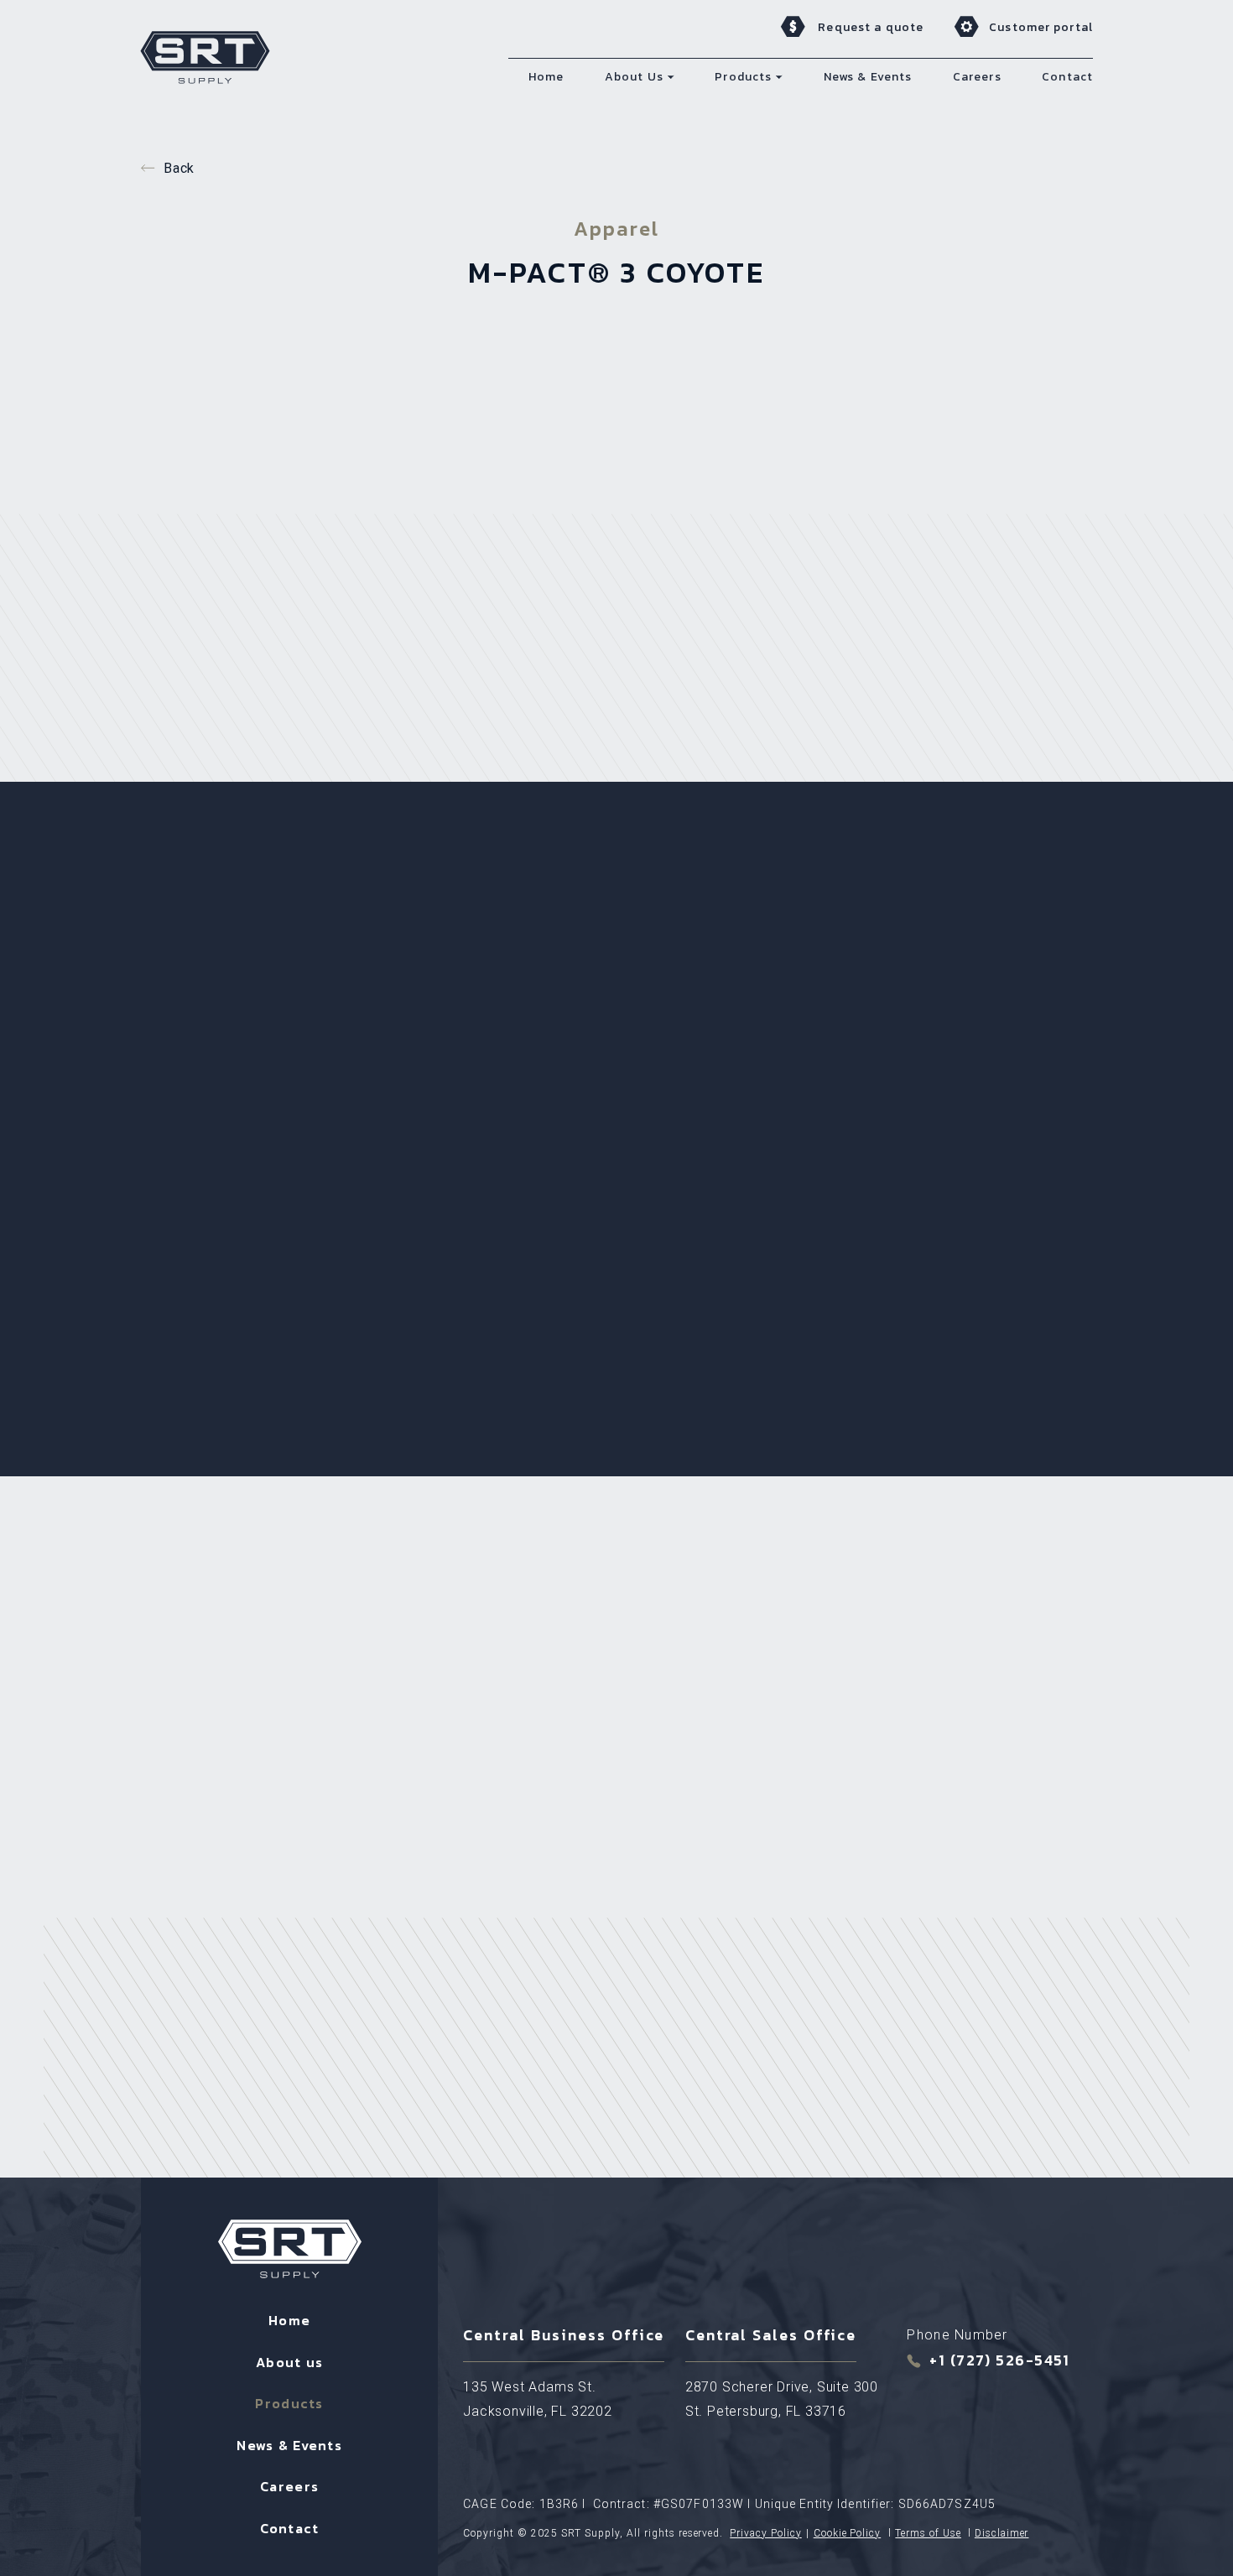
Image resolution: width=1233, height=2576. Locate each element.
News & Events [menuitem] (868, 77)
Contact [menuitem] (1067, 77)
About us (289, 2362)
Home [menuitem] (546, 77)
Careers (289, 2486)
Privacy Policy (765, 2533)
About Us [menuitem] (634, 77)
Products (289, 2403)
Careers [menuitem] (977, 77)
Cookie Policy (847, 2533)
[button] (671, 77)
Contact (290, 2528)
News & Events (289, 2445)
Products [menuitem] (743, 77)
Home (289, 2320)
